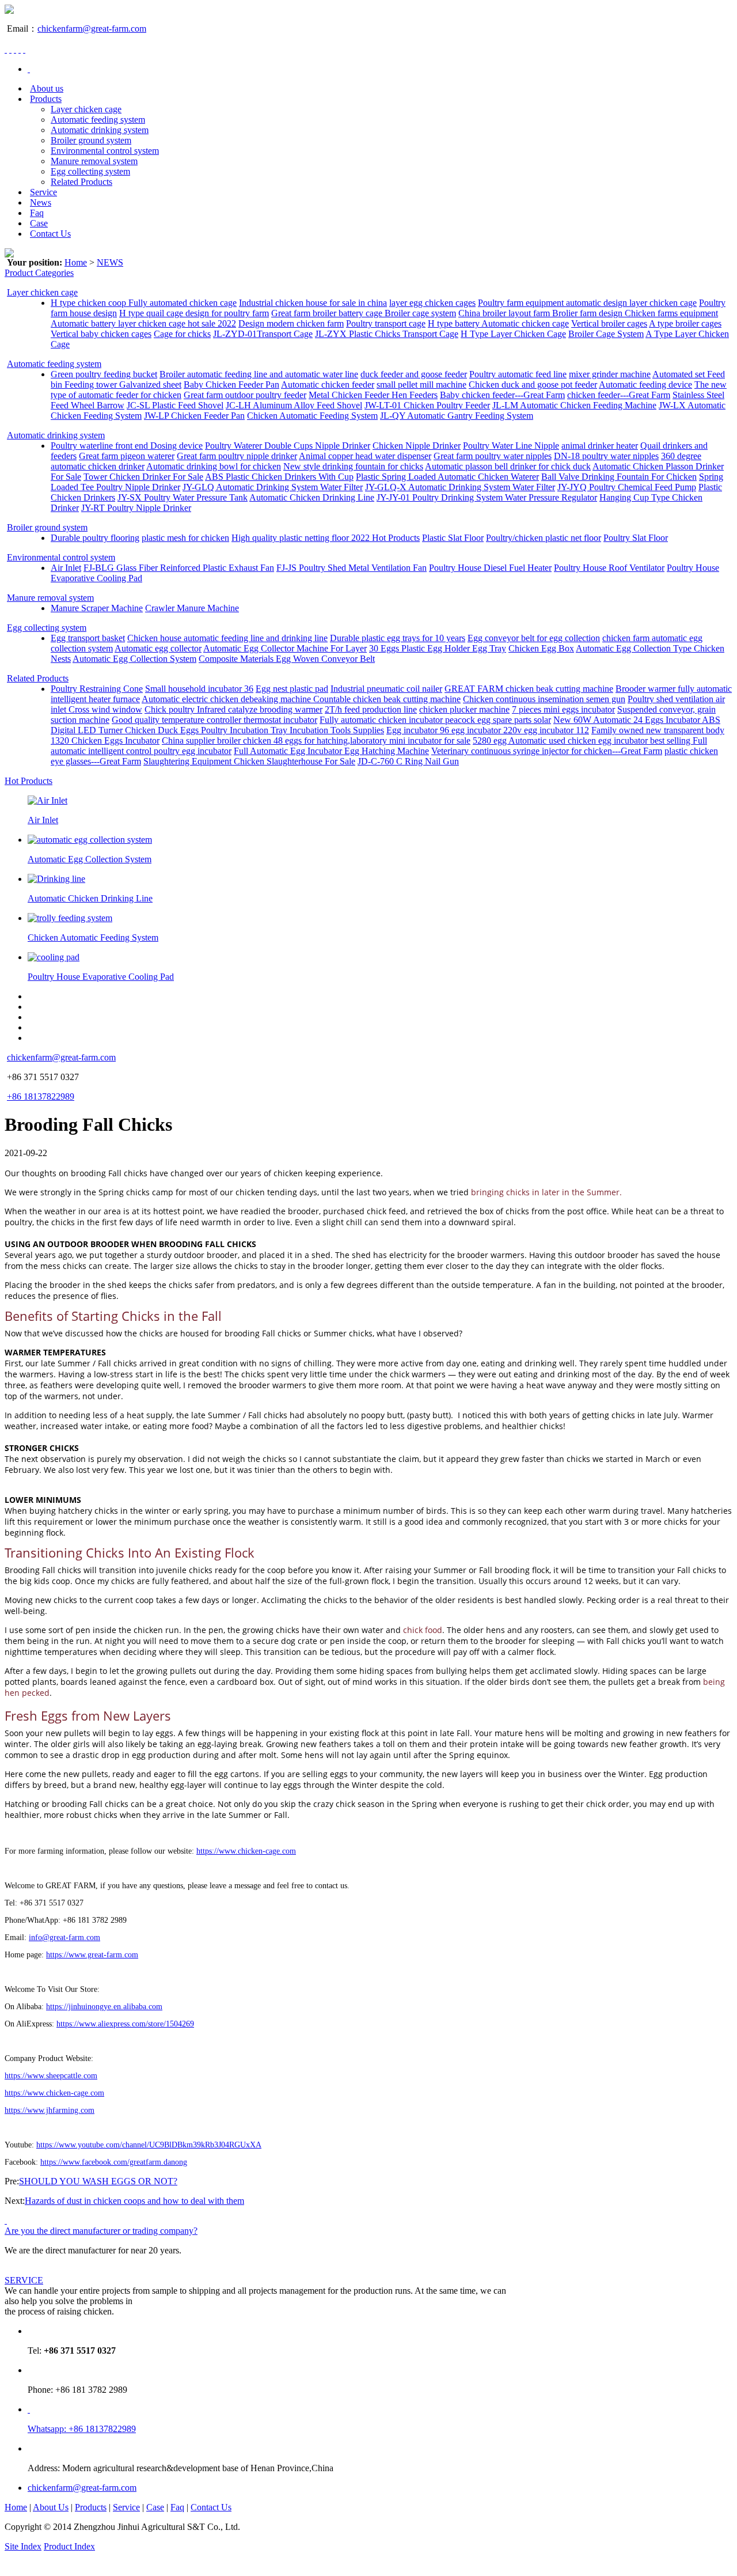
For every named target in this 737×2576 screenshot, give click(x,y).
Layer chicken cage (86, 109)
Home (76, 262)
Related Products (81, 182)
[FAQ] (6, 2220)
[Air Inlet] (48, 800)
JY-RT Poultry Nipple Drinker (136, 508)
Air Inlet (66, 568)
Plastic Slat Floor (453, 538)
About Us (51, 2507)
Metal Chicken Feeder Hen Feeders (373, 395)
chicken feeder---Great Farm (619, 395)
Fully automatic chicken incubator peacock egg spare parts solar (435, 720)
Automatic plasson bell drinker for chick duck (508, 466)
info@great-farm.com (64, 1937)
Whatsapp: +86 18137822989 (82, 2429)
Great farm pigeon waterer (127, 456)
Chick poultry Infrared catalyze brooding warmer (233, 709)
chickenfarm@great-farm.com (92, 29)
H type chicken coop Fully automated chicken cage (144, 303)
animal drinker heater (600, 446)
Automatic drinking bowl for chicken (214, 466)
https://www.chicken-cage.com (246, 1851)
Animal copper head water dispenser (365, 456)
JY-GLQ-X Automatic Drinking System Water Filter (460, 487)
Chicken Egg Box (541, 648)
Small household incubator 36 (199, 689)
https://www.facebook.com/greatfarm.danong (114, 2162)
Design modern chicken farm (291, 323)
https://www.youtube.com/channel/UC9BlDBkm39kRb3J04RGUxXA (149, 2145)
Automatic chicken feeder (328, 384)
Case (39, 223)
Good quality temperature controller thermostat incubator (214, 720)
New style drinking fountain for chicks (353, 466)
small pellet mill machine (421, 384)
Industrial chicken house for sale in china (313, 303)
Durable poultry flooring (95, 538)
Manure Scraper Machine (97, 608)
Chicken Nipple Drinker (417, 446)
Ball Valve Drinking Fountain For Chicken (619, 477)
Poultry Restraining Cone (97, 689)
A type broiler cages (685, 323)
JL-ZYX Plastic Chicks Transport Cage (387, 334)
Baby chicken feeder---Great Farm (502, 395)
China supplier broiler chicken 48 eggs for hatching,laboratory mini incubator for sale (316, 740)
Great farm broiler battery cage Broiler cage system (364, 313)
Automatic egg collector (158, 648)
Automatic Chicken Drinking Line (312, 497)
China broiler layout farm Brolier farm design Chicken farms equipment (588, 313)
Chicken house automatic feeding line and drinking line (227, 638)
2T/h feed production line (371, 709)
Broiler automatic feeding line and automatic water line (259, 374)
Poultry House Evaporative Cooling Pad (101, 977)
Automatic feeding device (645, 384)
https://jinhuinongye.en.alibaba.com (104, 2007)
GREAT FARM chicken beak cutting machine (529, 689)
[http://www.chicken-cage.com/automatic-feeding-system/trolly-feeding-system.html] (70, 918)
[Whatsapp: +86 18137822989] (29, 2409)
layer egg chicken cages (432, 303)
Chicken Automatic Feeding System (312, 416)
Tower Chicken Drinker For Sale (143, 477)
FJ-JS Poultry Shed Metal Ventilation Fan (352, 568)
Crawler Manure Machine (192, 608)
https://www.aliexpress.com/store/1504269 (125, 2024)
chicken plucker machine (464, 709)
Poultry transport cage (386, 323)
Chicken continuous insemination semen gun (544, 699)
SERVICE (24, 2280)
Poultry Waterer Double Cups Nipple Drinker (288, 446)
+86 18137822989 (41, 1096)
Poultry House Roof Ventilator (609, 568)
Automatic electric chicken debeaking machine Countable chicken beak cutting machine (301, 699)
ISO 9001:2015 (126, 2546)
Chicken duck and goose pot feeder (533, 384)
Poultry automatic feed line (518, 374)
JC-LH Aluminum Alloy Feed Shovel (294, 405)
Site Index (23, 2546)
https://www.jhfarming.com (50, 2110)
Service (43, 192)
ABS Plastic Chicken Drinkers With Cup (279, 477)
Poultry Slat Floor (636, 538)
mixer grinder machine (610, 374)
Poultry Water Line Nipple (511, 446)
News (41, 202)
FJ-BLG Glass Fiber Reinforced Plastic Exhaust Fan (179, 568)
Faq (37, 213)
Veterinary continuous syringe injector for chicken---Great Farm (547, 751)
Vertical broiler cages (609, 323)
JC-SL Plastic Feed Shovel (175, 405)
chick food (421, 1630)
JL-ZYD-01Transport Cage (263, 334)
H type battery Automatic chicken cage (498, 323)
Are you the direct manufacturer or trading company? (101, 2231)
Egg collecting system (90, 171)
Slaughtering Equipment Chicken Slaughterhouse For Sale (249, 761)
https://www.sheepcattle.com (51, 2076)
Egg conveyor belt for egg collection (534, 638)
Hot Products (29, 781)
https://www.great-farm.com (92, 1955)
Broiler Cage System (606, 334)
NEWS (110, 262)
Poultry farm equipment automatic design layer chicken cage (587, 303)
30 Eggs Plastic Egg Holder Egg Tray (438, 648)
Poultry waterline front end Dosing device (127, 446)
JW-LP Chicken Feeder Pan (194, 416)
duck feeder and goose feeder (414, 374)
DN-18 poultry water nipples (606, 456)
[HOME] (29, 69)
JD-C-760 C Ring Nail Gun (408, 761)
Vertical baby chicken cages (101, 334)
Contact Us (50, 234)
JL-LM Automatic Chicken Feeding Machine (574, 405)
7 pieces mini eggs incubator (563, 709)
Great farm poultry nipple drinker (237, 456)
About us (47, 88)
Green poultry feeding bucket (104, 374)
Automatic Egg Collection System (134, 659)
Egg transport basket (88, 638)
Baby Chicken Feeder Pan (231, 384)
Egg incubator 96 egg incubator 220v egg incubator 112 (488, 730)
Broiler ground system (91, 140)
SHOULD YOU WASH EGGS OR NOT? (98, 2181)
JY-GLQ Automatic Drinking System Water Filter (273, 487)
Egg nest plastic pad (292, 689)
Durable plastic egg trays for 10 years (398, 638)
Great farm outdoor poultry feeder (245, 395)
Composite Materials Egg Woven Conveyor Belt (287, 659)
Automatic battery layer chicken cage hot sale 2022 (143, 323)
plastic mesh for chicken (185, 538)
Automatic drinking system (100, 130)
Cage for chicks (182, 334)
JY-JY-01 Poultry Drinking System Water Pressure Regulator (487, 497)
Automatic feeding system (98, 120)
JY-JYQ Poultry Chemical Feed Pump (627, 487)
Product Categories (39, 273)
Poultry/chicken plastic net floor (544, 538)
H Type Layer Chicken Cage (513, 334)
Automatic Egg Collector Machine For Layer (285, 648)
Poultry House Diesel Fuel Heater (490, 568)
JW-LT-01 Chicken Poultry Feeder (427, 405)
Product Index (69, 2546)
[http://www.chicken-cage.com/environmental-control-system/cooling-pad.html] (54, 957)
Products (46, 99)
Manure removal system (94, 161)
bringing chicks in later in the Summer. (546, 1192)
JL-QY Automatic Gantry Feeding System (457, 416)
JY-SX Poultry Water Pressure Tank (183, 497)
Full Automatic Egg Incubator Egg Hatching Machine (331, 751)
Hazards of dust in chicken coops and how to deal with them (134, 2201)
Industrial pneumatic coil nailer (386, 689)
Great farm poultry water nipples (493, 456)
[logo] (9, 11)
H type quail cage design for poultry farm (194, 313)
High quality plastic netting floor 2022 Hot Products (326, 538)
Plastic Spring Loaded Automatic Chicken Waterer (447, 477)
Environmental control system (105, 151)
